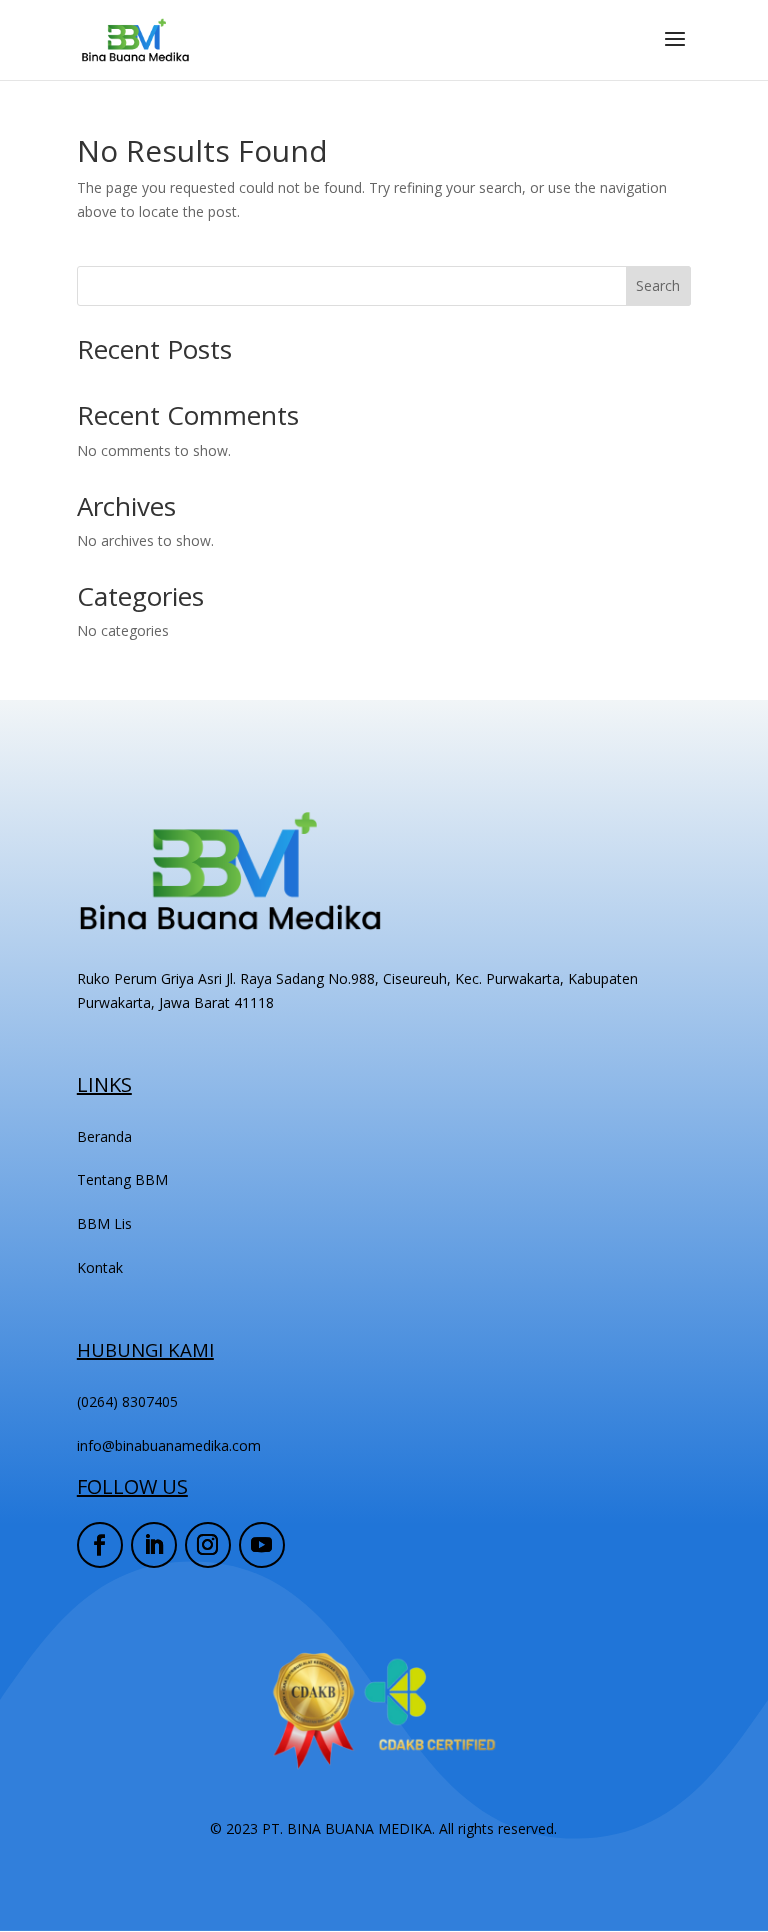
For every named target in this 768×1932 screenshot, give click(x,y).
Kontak (100, 1267)
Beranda (104, 1136)
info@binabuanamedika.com (169, 1445)
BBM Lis (104, 1223)
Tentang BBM (122, 1179)
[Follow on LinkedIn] (154, 1545)
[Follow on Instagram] (208, 1545)
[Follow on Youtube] (262, 1545)
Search (658, 285)
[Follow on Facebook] (100, 1545)
